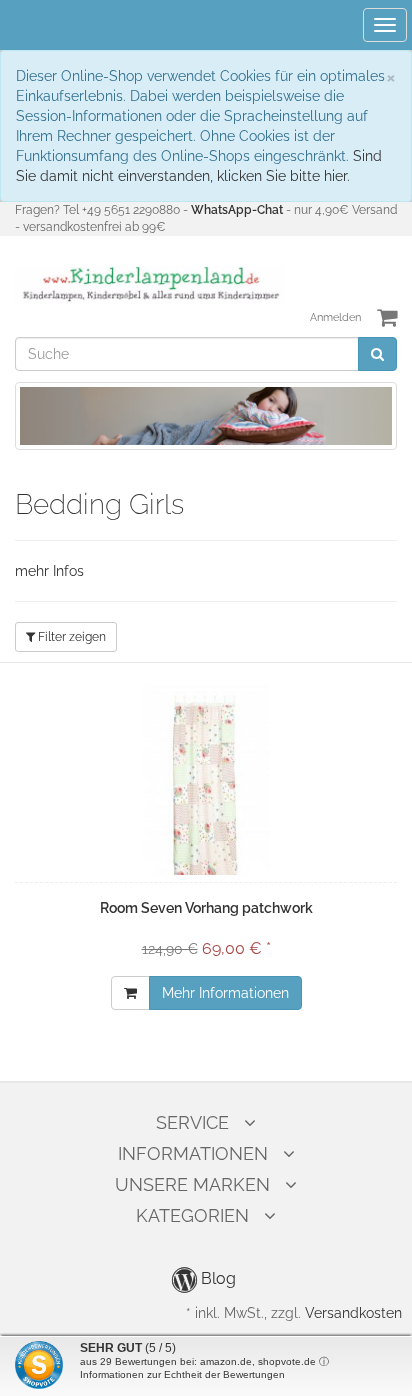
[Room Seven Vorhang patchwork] (206, 780)
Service (192, 1122)
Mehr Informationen (225, 993)
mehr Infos (49, 571)
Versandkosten (353, 1313)
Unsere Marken (192, 1184)
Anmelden (335, 317)
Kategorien (192, 1215)
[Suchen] (377, 354)
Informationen (193, 1153)
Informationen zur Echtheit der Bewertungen (182, 1374)
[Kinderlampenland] (149, 284)
